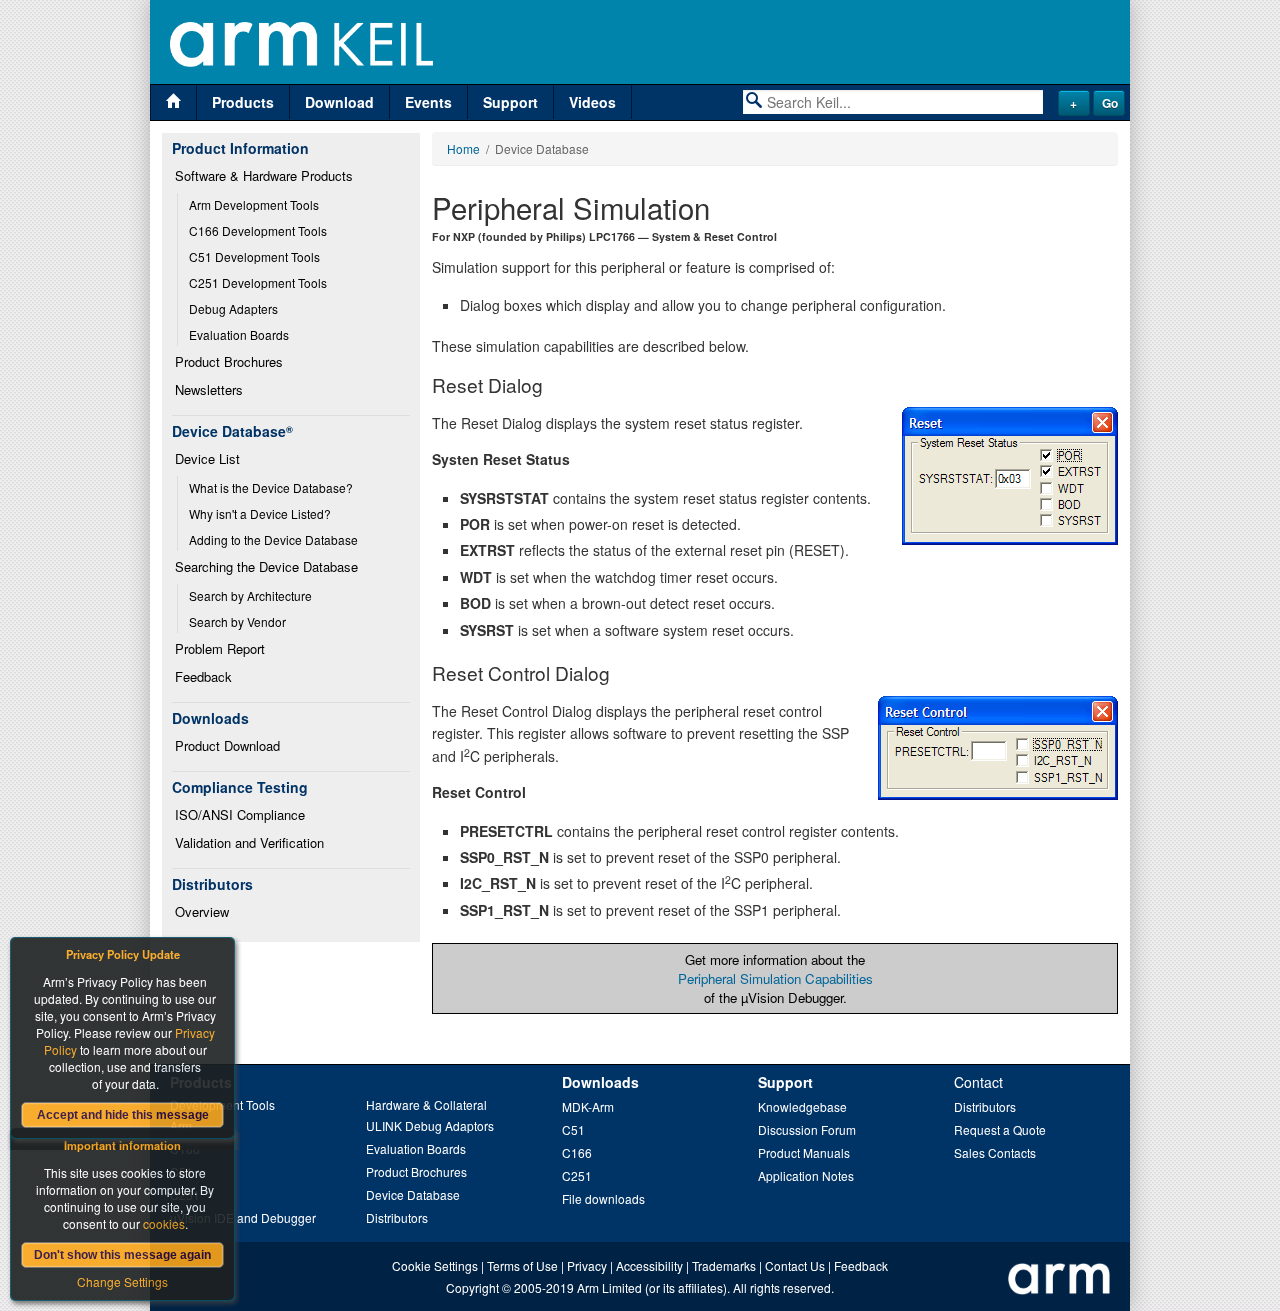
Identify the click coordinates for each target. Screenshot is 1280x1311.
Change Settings (122, 1281)
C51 (573, 1129)
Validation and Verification (249, 842)
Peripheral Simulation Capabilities (775, 978)
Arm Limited (609, 1287)
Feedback (203, 676)
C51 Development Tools (254, 256)
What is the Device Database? (271, 487)
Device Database (413, 1194)
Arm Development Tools (254, 204)
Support (510, 102)
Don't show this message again (122, 1255)
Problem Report (220, 648)
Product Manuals (804, 1152)
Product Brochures (229, 361)
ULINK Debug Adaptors (430, 1125)
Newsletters (209, 389)
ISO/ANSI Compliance (240, 814)
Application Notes (806, 1175)
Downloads (600, 1082)
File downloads (603, 1198)
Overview (202, 911)
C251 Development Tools (258, 282)
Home (463, 148)
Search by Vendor (237, 621)
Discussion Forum (807, 1129)
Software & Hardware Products (264, 175)
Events (428, 102)
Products (243, 102)
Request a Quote (1000, 1129)
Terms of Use (522, 1265)
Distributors (397, 1217)
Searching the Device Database (266, 566)
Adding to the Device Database (273, 539)
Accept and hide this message (123, 1115)
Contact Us (795, 1265)
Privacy (587, 1265)
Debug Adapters (233, 308)
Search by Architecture (250, 595)
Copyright (472, 1287)
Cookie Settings (435, 1265)
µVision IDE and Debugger (243, 1217)
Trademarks (724, 1265)
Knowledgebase (802, 1106)
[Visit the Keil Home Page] (173, 102)
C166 (577, 1152)
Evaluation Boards (239, 334)
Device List (207, 458)
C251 (577, 1175)
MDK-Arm (588, 1106)
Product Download (227, 745)
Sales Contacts (995, 1152)
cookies (164, 1223)
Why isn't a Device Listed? (260, 513)
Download (339, 102)
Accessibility (649, 1265)
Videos (592, 102)
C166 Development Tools (258, 230)
